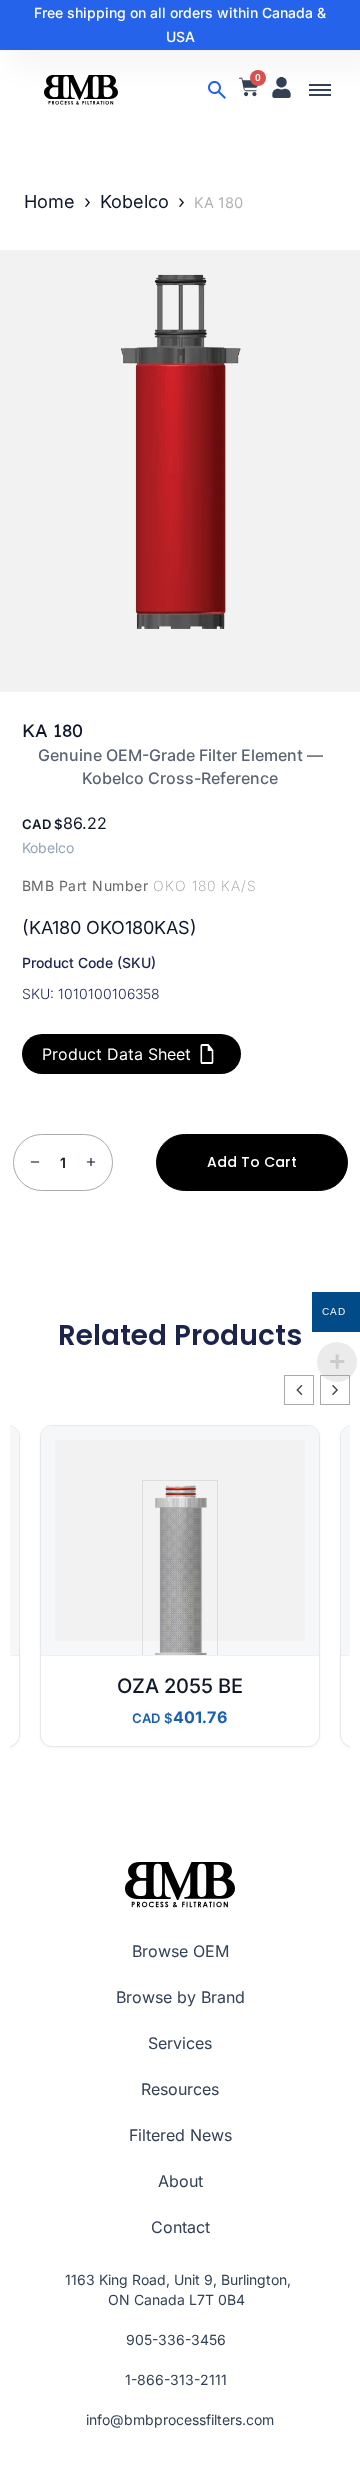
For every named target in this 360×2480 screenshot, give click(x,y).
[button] (320, 90)
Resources (180, 2089)
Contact (180, 2227)
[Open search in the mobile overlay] (217, 90)
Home (49, 201)
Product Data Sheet (116, 1054)
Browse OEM (180, 1951)
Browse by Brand (180, 1997)
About (180, 2181)
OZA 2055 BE (180, 1686)
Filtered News (180, 2135)
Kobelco (134, 201)
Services (180, 2043)
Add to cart (252, 1162)
